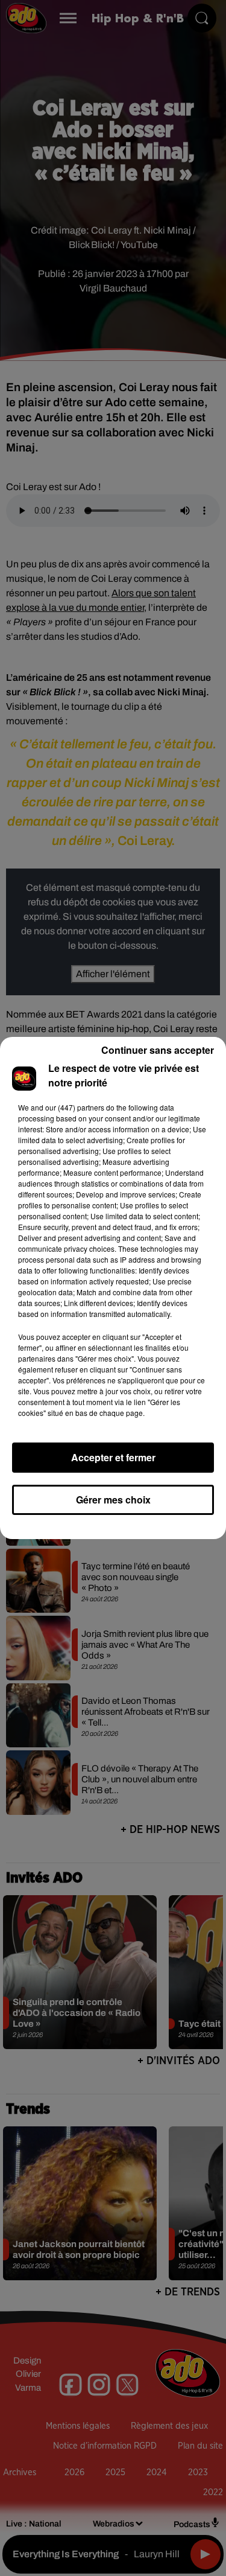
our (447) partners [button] (75, 1107)
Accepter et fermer (113, 1457)
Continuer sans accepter (158, 1050)
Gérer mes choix (113, 1500)
